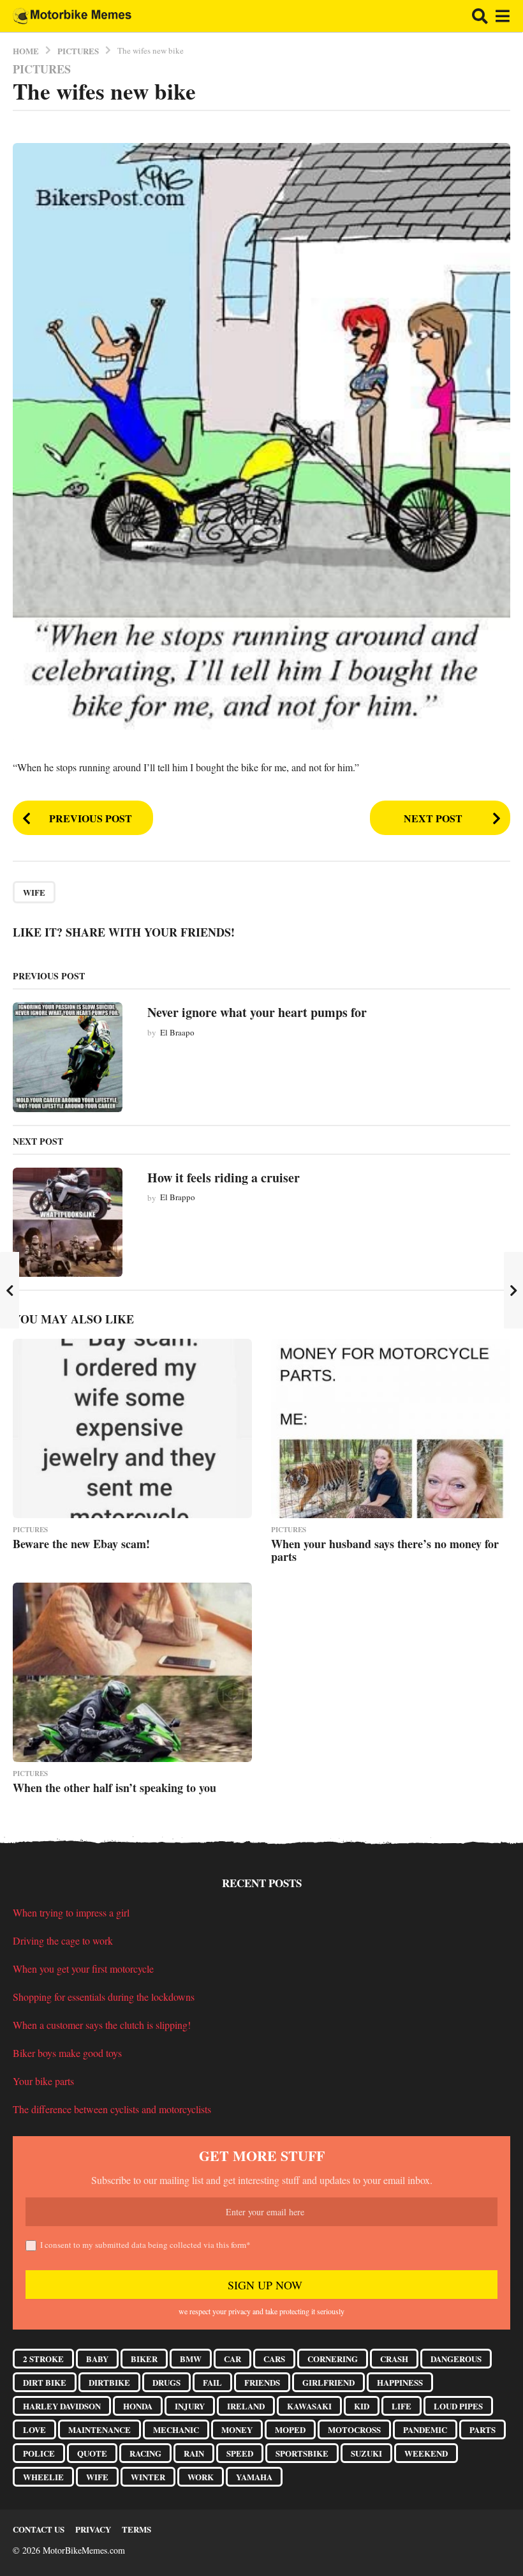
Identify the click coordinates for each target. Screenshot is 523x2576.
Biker (144, 2359)
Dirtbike (109, 2382)
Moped (290, 2429)
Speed (240, 2453)
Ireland (246, 2406)
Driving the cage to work (63, 1940)
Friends (262, 2382)
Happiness (400, 2382)
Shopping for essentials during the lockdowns (104, 1997)
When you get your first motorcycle (83, 1969)
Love (34, 2429)
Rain (194, 2453)
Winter (148, 2477)
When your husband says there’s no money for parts (385, 1550)
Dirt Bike (45, 2382)
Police (39, 2453)
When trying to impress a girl (71, 1912)
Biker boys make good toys (67, 2053)
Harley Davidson (62, 2406)
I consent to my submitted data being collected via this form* (145, 2245)
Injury (190, 2406)
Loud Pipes (458, 2406)
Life (401, 2406)
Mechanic (176, 2429)
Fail (212, 2382)
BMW (191, 2359)
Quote (92, 2453)
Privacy (93, 2529)
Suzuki (366, 2453)
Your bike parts (43, 2081)
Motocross (354, 2429)
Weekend (426, 2453)
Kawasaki (309, 2406)
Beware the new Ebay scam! (81, 1544)
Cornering (333, 2359)
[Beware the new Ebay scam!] (132, 1428)
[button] (480, 16)
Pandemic (425, 2429)
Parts (482, 2429)
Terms (136, 2529)
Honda (138, 2406)
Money (237, 2429)
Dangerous (456, 2359)
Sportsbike (302, 2453)
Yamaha (254, 2477)
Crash (394, 2359)
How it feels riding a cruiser (224, 1178)
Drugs (166, 2382)
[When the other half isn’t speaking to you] (132, 1672)
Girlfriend (328, 2382)
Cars (274, 2359)
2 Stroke (43, 2359)
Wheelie (43, 2477)
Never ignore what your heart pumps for (257, 1012)
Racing (145, 2453)
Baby (97, 2359)
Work (201, 2477)
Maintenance (99, 2429)
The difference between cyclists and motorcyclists (112, 2109)
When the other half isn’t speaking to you (114, 1788)
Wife (34, 892)
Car (232, 2359)
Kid (362, 2406)
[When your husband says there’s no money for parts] (391, 1428)
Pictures (42, 69)
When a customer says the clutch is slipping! (102, 2025)
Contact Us (39, 2529)
